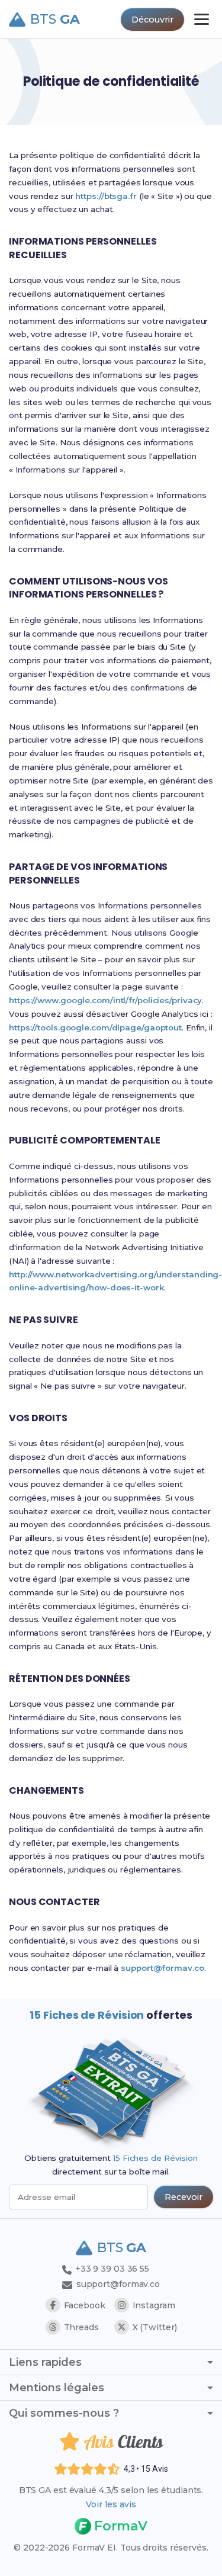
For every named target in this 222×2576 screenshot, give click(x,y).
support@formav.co (162, 1968)
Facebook (85, 2305)
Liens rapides (45, 2362)
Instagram (154, 2305)
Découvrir (152, 20)
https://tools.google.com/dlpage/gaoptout (95, 1027)
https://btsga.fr (106, 196)
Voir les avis (111, 2504)
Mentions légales (57, 2388)
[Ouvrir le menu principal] (202, 19)
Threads (81, 2327)
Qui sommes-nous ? (64, 2413)
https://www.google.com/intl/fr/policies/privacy (105, 1000)
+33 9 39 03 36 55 (111, 2269)
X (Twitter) (155, 2327)
